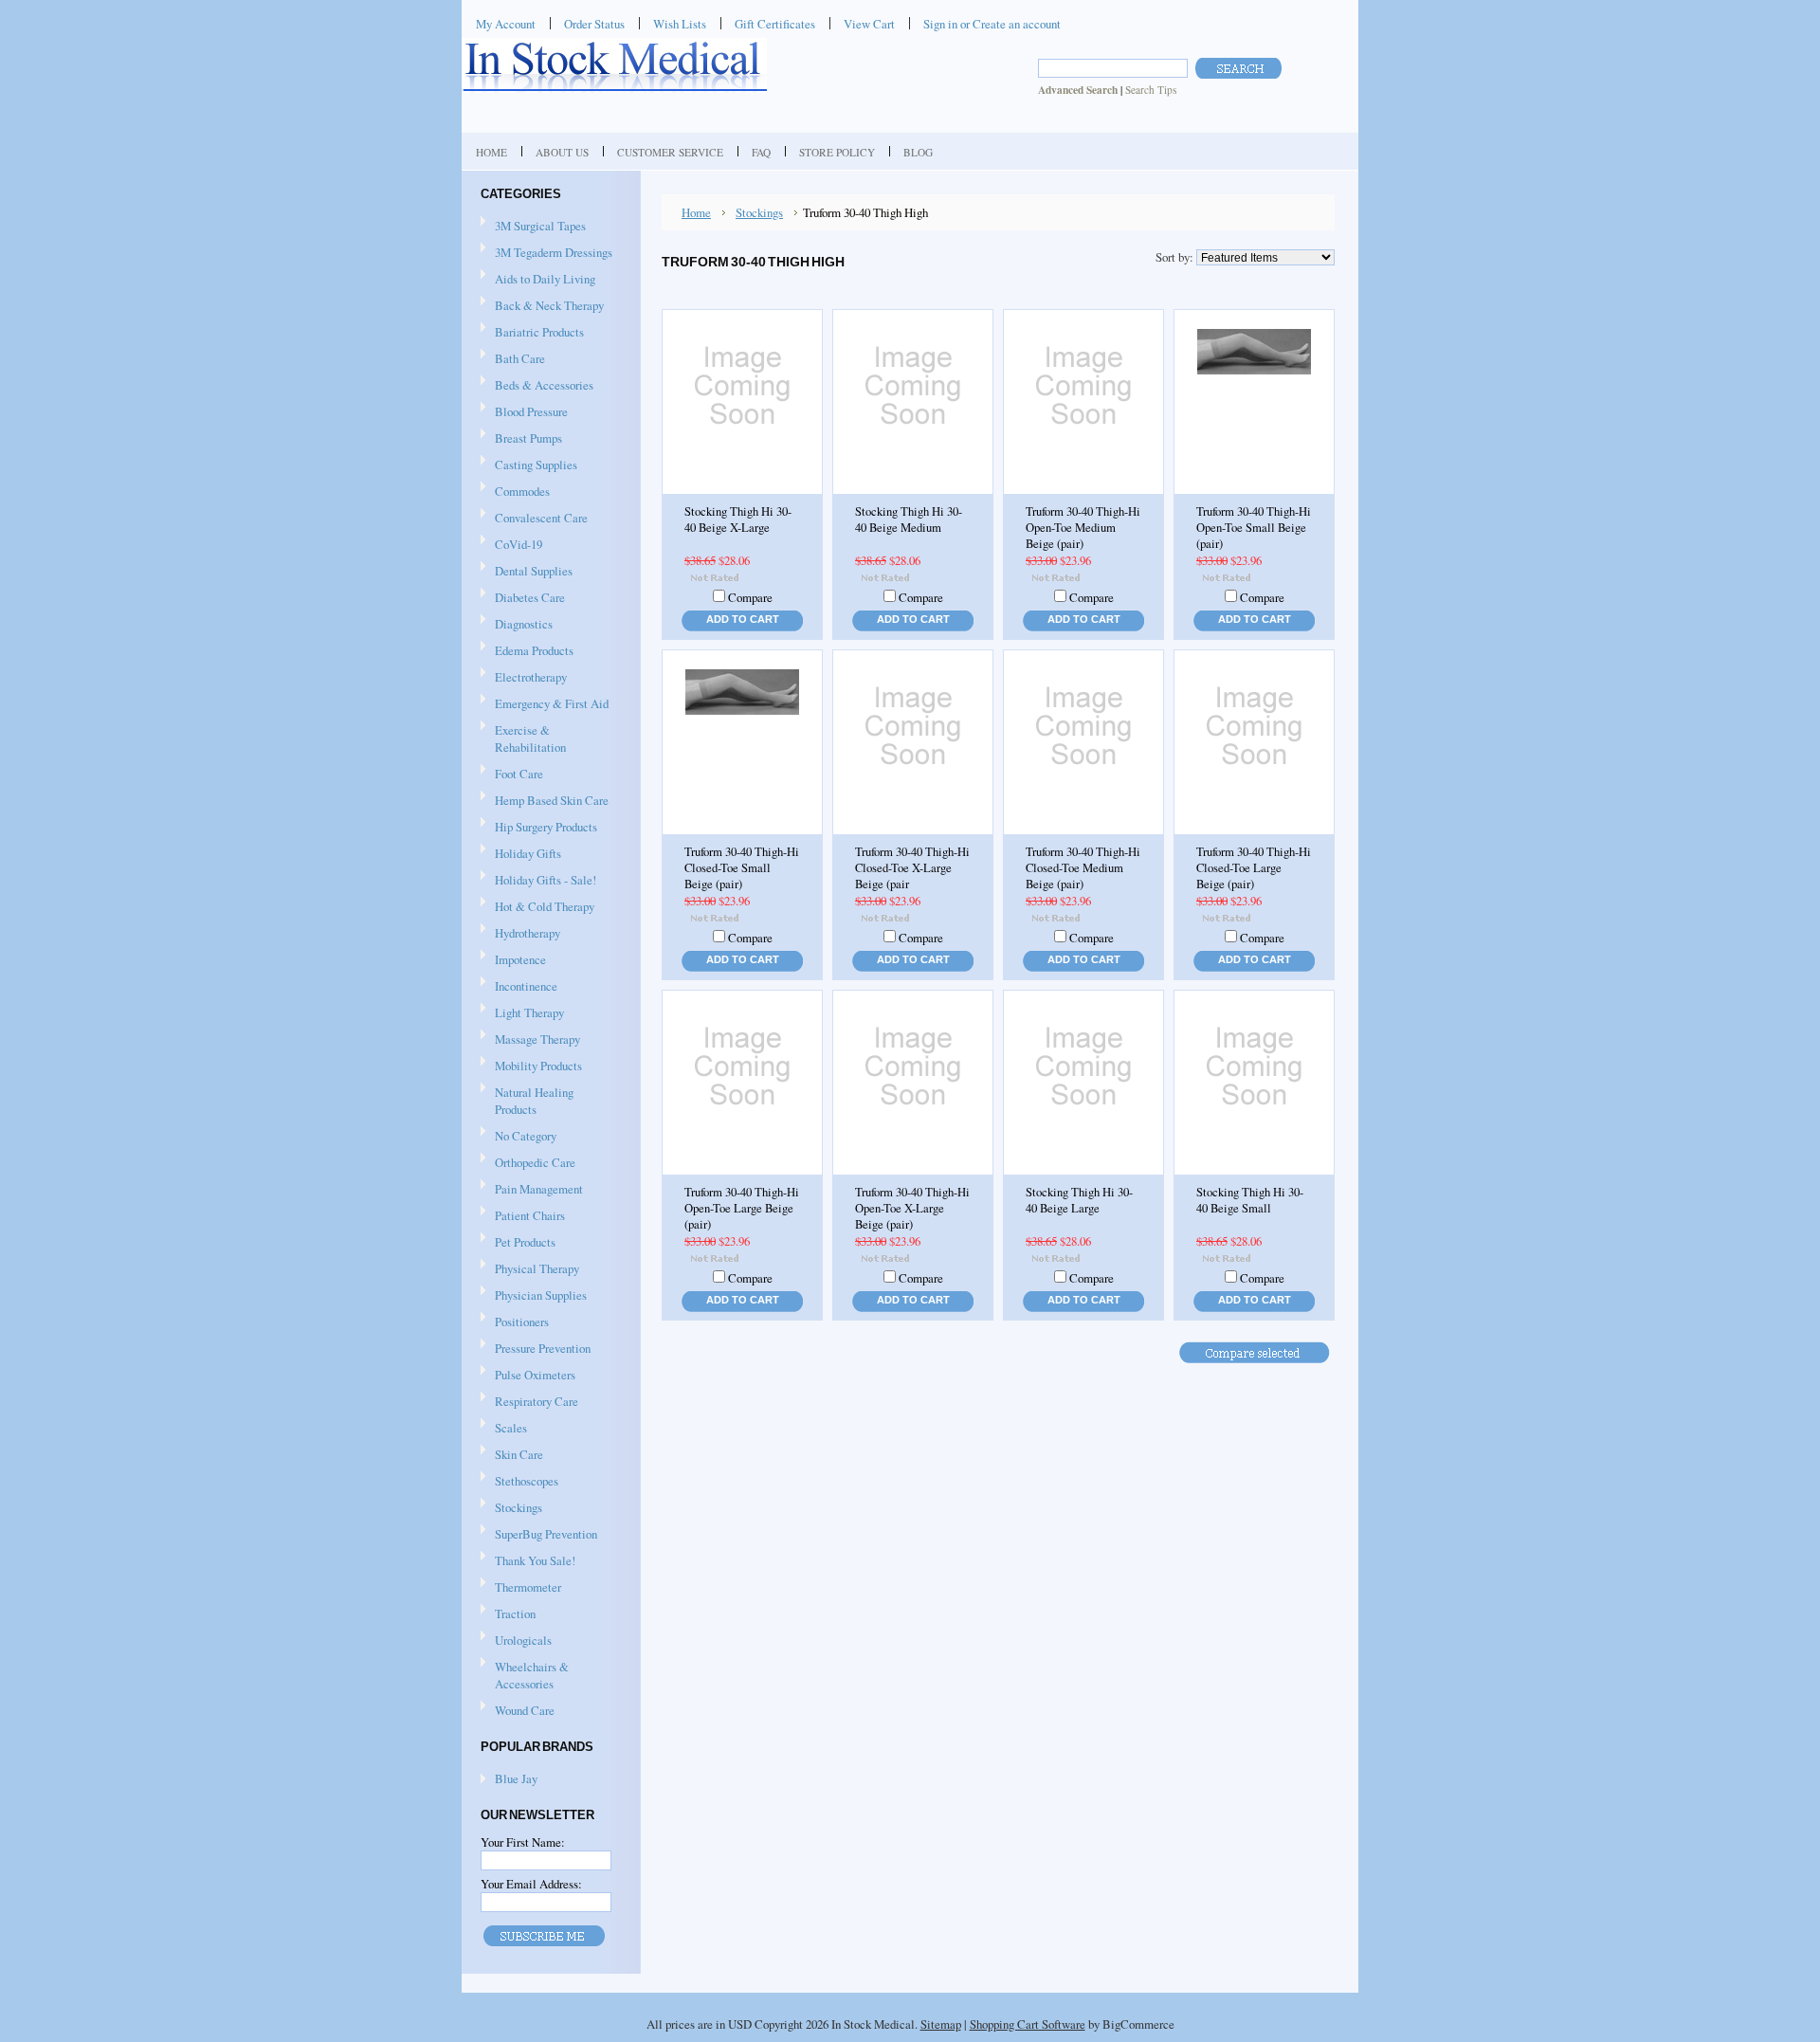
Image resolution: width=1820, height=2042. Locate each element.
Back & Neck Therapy (542, 306)
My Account (506, 24)
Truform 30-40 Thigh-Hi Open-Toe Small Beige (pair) (1254, 528)
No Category (526, 1136)
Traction (508, 1614)
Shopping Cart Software (1028, 2024)
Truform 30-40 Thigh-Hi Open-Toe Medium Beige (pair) (1083, 528)
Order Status (594, 24)
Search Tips (1151, 90)
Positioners (515, 1322)
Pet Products (525, 1242)
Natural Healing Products (534, 1101)
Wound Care (518, 1711)
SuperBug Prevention (539, 1535)
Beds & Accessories (537, 386)
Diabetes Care (523, 598)
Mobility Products (531, 1067)
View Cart (869, 24)
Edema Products (527, 651)
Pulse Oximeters (535, 1375)
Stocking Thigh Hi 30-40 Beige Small (1250, 1200)
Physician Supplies (534, 1296)
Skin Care (512, 1455)
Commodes (515, 492)
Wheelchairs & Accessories (525, 1675)
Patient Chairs (523, 1216)
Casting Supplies (529, 465)
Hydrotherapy (520, 934)
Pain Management (539, 1189)
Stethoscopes (519, 1482)
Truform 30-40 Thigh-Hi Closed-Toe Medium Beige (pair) (1083, 868)
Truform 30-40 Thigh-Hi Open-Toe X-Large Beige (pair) (912, 1208)
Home (696, 212)
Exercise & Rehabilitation (523, 738)
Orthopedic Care (528, 1163)
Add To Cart (743, 619)
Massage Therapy (530, 1040)
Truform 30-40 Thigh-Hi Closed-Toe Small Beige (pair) (742, 868)
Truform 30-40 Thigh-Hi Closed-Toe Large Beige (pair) (1254, 868)
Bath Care (513, 359)
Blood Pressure (524, 412)
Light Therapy (529, 1012)
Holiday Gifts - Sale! (546, 880)
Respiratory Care (529, 1402)
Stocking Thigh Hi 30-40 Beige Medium (909, 520)
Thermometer (528, 1587)
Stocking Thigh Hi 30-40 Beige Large (1079, 1200)
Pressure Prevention (536, 1349)
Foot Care (512, 775)
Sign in (940, 24)
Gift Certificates (775, 24)
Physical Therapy (530, 1269)
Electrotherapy (524, 678)
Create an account (1017, 24)
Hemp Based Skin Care (552, 800)
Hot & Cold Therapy (537, 907)
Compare (750, 597)
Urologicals (516, 1641)
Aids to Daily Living (538, 280)
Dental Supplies (527, 572)
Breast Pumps (521, 439)
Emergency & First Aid (545, 704)
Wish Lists (680, 24)
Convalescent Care (534, 519)
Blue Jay (516, 1778)
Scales (504, 1429)
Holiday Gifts (521, 854)
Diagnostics (517, 625)
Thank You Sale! (535, 1560)
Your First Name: (523, 1842)
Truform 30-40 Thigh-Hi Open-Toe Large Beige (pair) (742, 1208)
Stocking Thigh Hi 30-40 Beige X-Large (738, 520)
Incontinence (519, 987)
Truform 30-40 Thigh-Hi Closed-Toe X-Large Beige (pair (912, 868)
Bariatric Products (532, 333)
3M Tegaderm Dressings (546, 253)
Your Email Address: (531, 1884)
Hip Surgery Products (539, 828)
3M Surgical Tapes (533, 227)
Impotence (513, 960)
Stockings (511, 1508)
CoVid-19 (519, 544)
